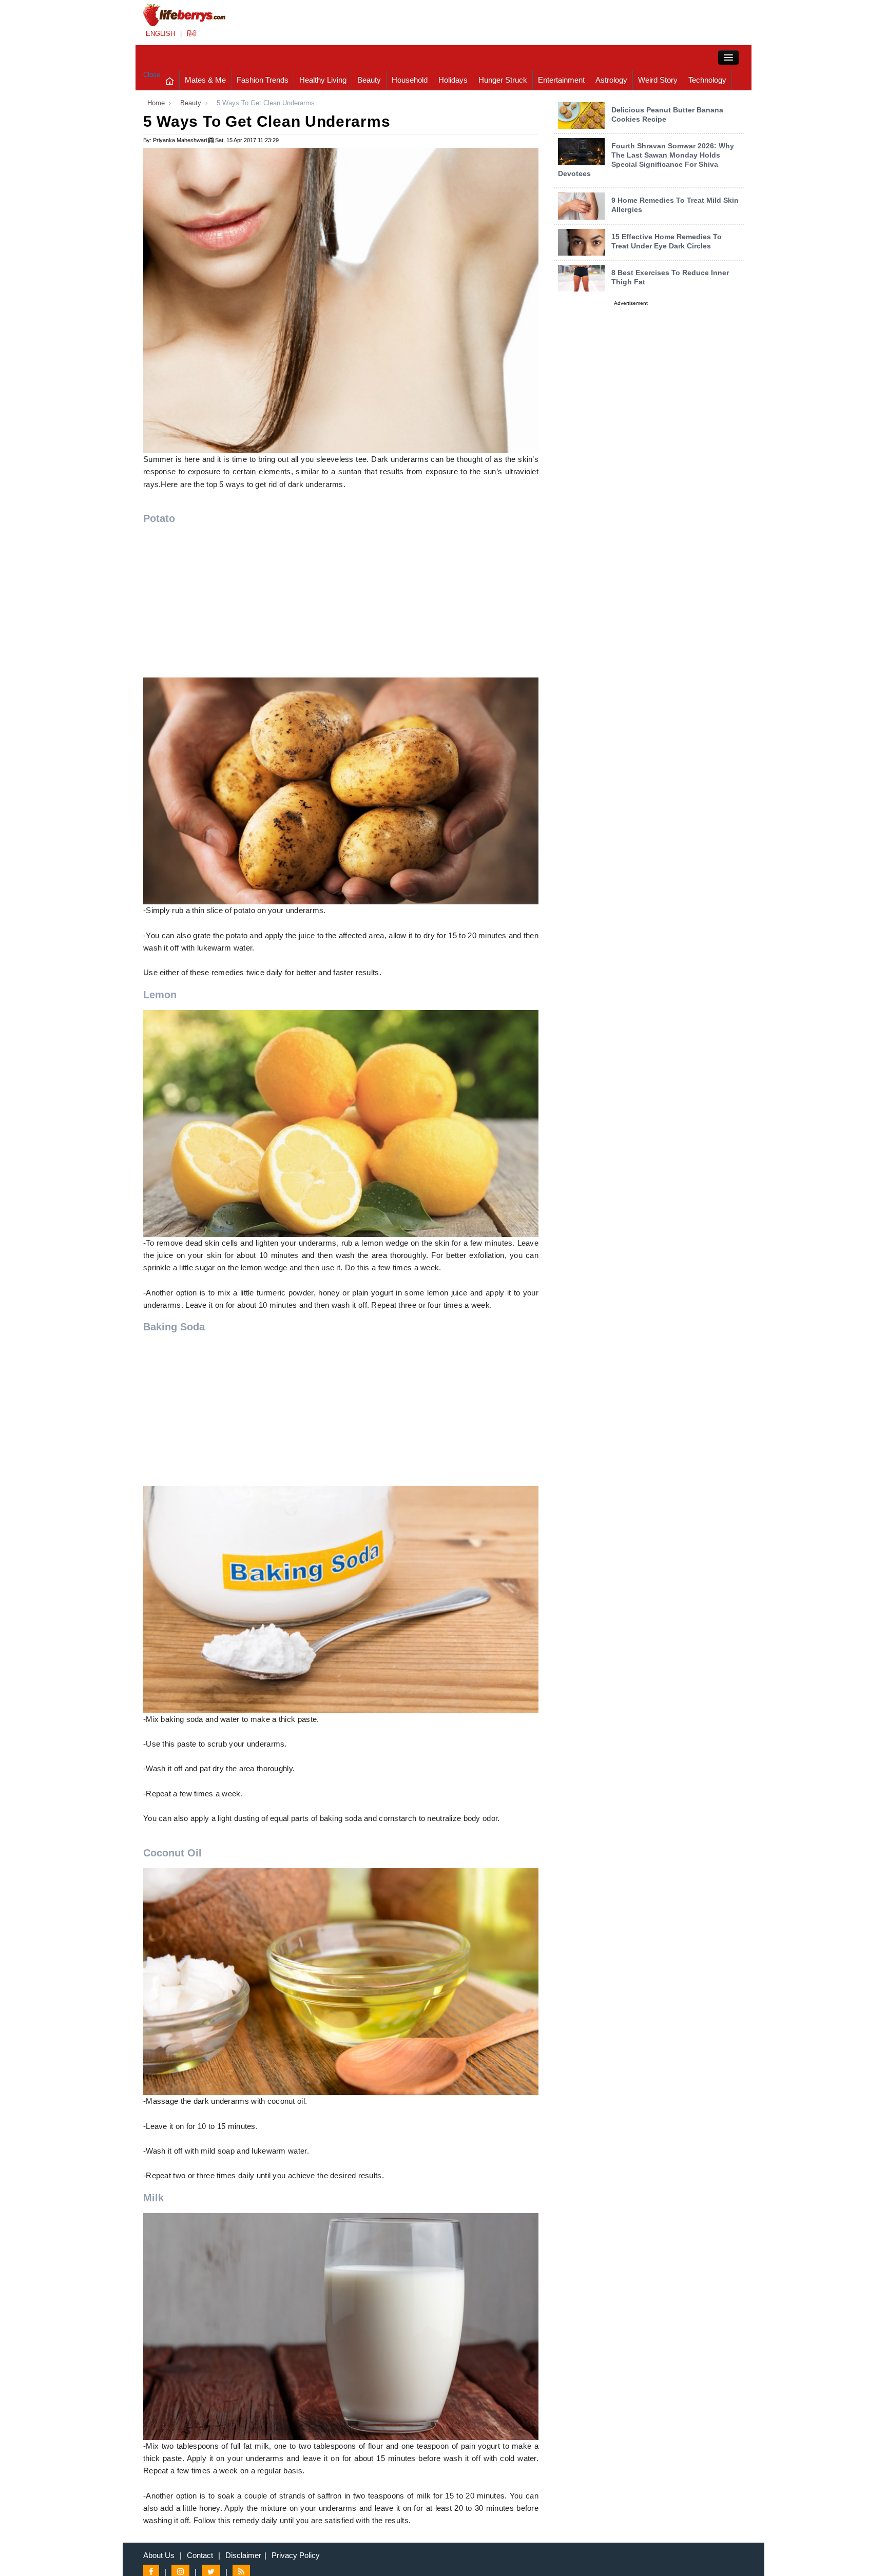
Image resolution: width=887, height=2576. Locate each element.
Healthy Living (323, 80)
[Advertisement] (341, 606)
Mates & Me (205, 80)
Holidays (453, 80)
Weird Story (658, 80)
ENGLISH (160, 34)
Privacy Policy (296, 2555)
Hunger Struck (503, 80)
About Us (159, 2555)
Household (410, 80)
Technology (707, 80)
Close (152, 75)
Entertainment (561, 80)
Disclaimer (243, 2555)
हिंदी (192, 34)
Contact (200, 2555)
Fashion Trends (263, 80)
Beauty (369, 80)
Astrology (611, 80)
